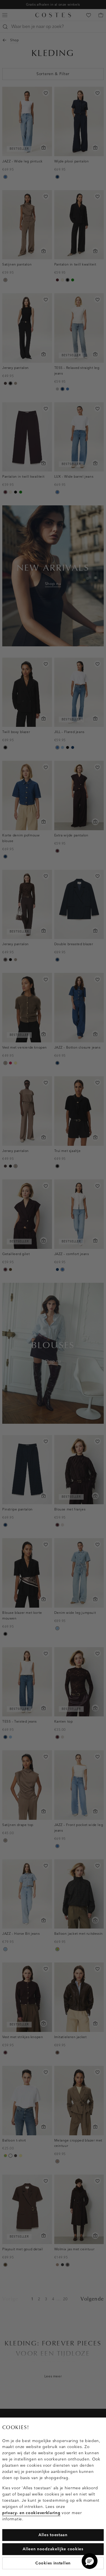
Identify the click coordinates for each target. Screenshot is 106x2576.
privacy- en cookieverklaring (31, 2513)
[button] (90, 2561)
